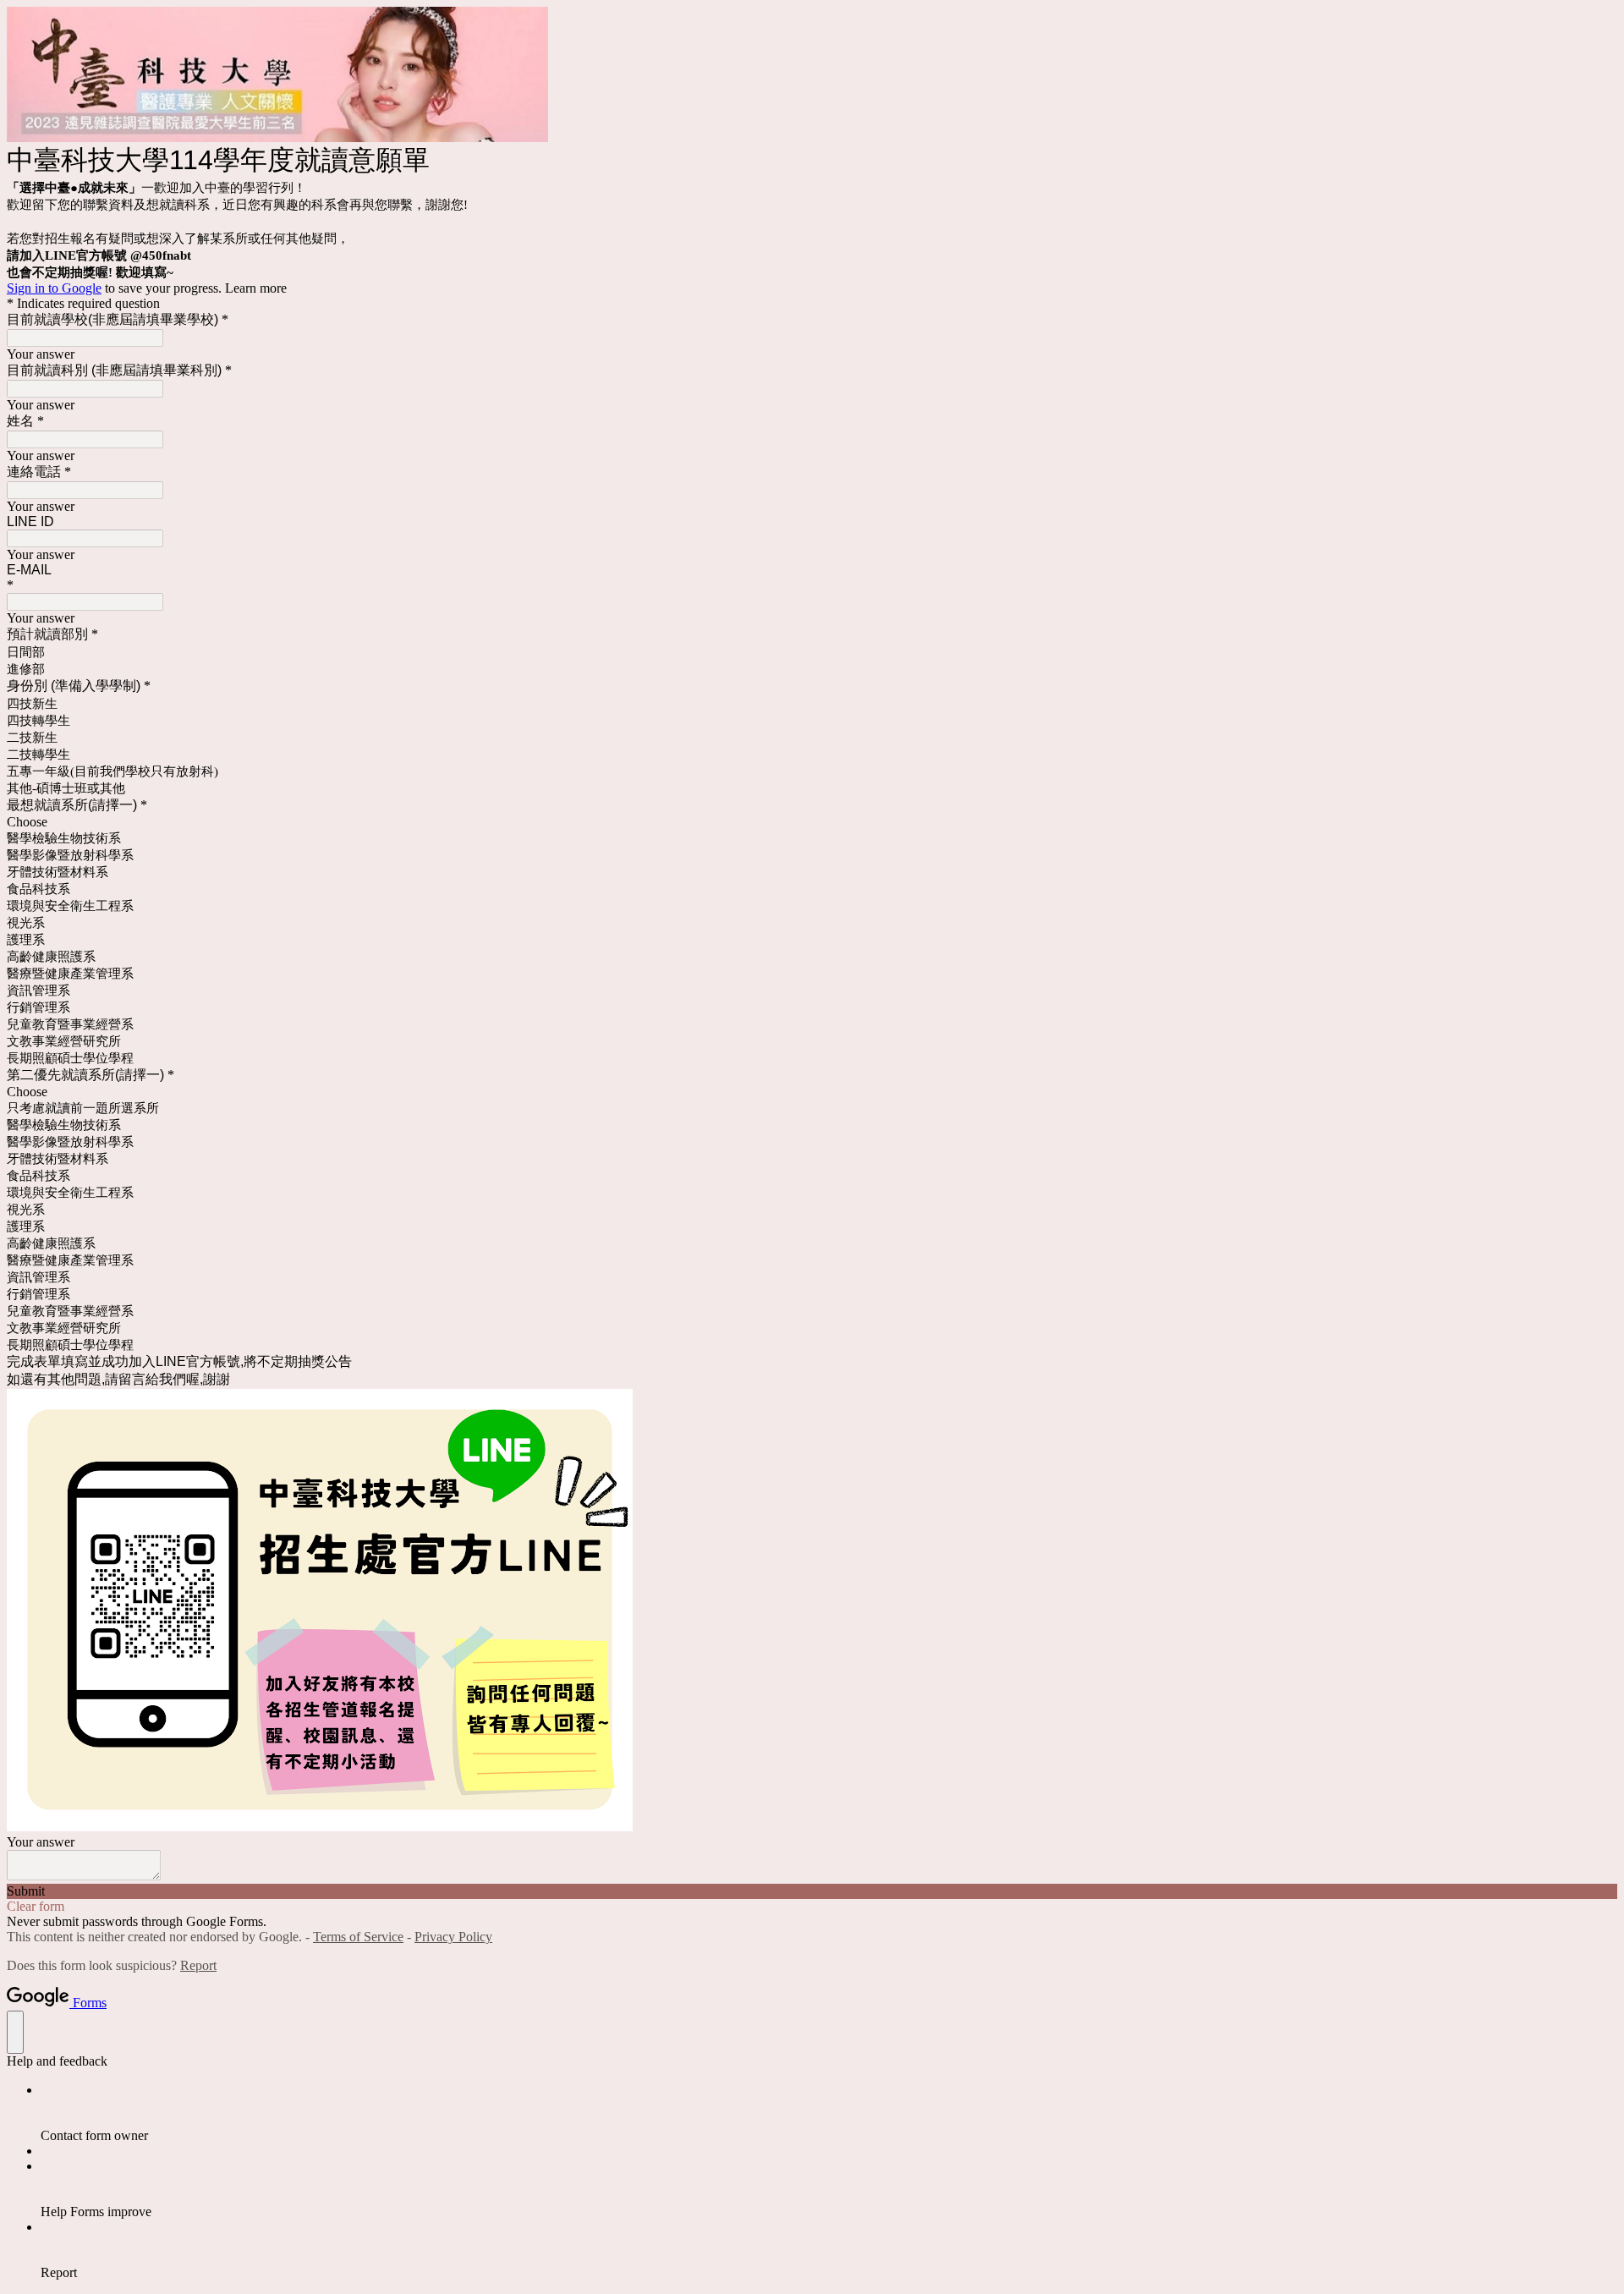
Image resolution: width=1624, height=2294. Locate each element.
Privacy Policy (453, 1937)
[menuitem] (829, 2113)
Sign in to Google (54, 288)
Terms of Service (358, 1937)
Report (198, 1965)
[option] (812, 822)
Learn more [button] (256, 288)
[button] (812, 1891)
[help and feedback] (15, 2032)
